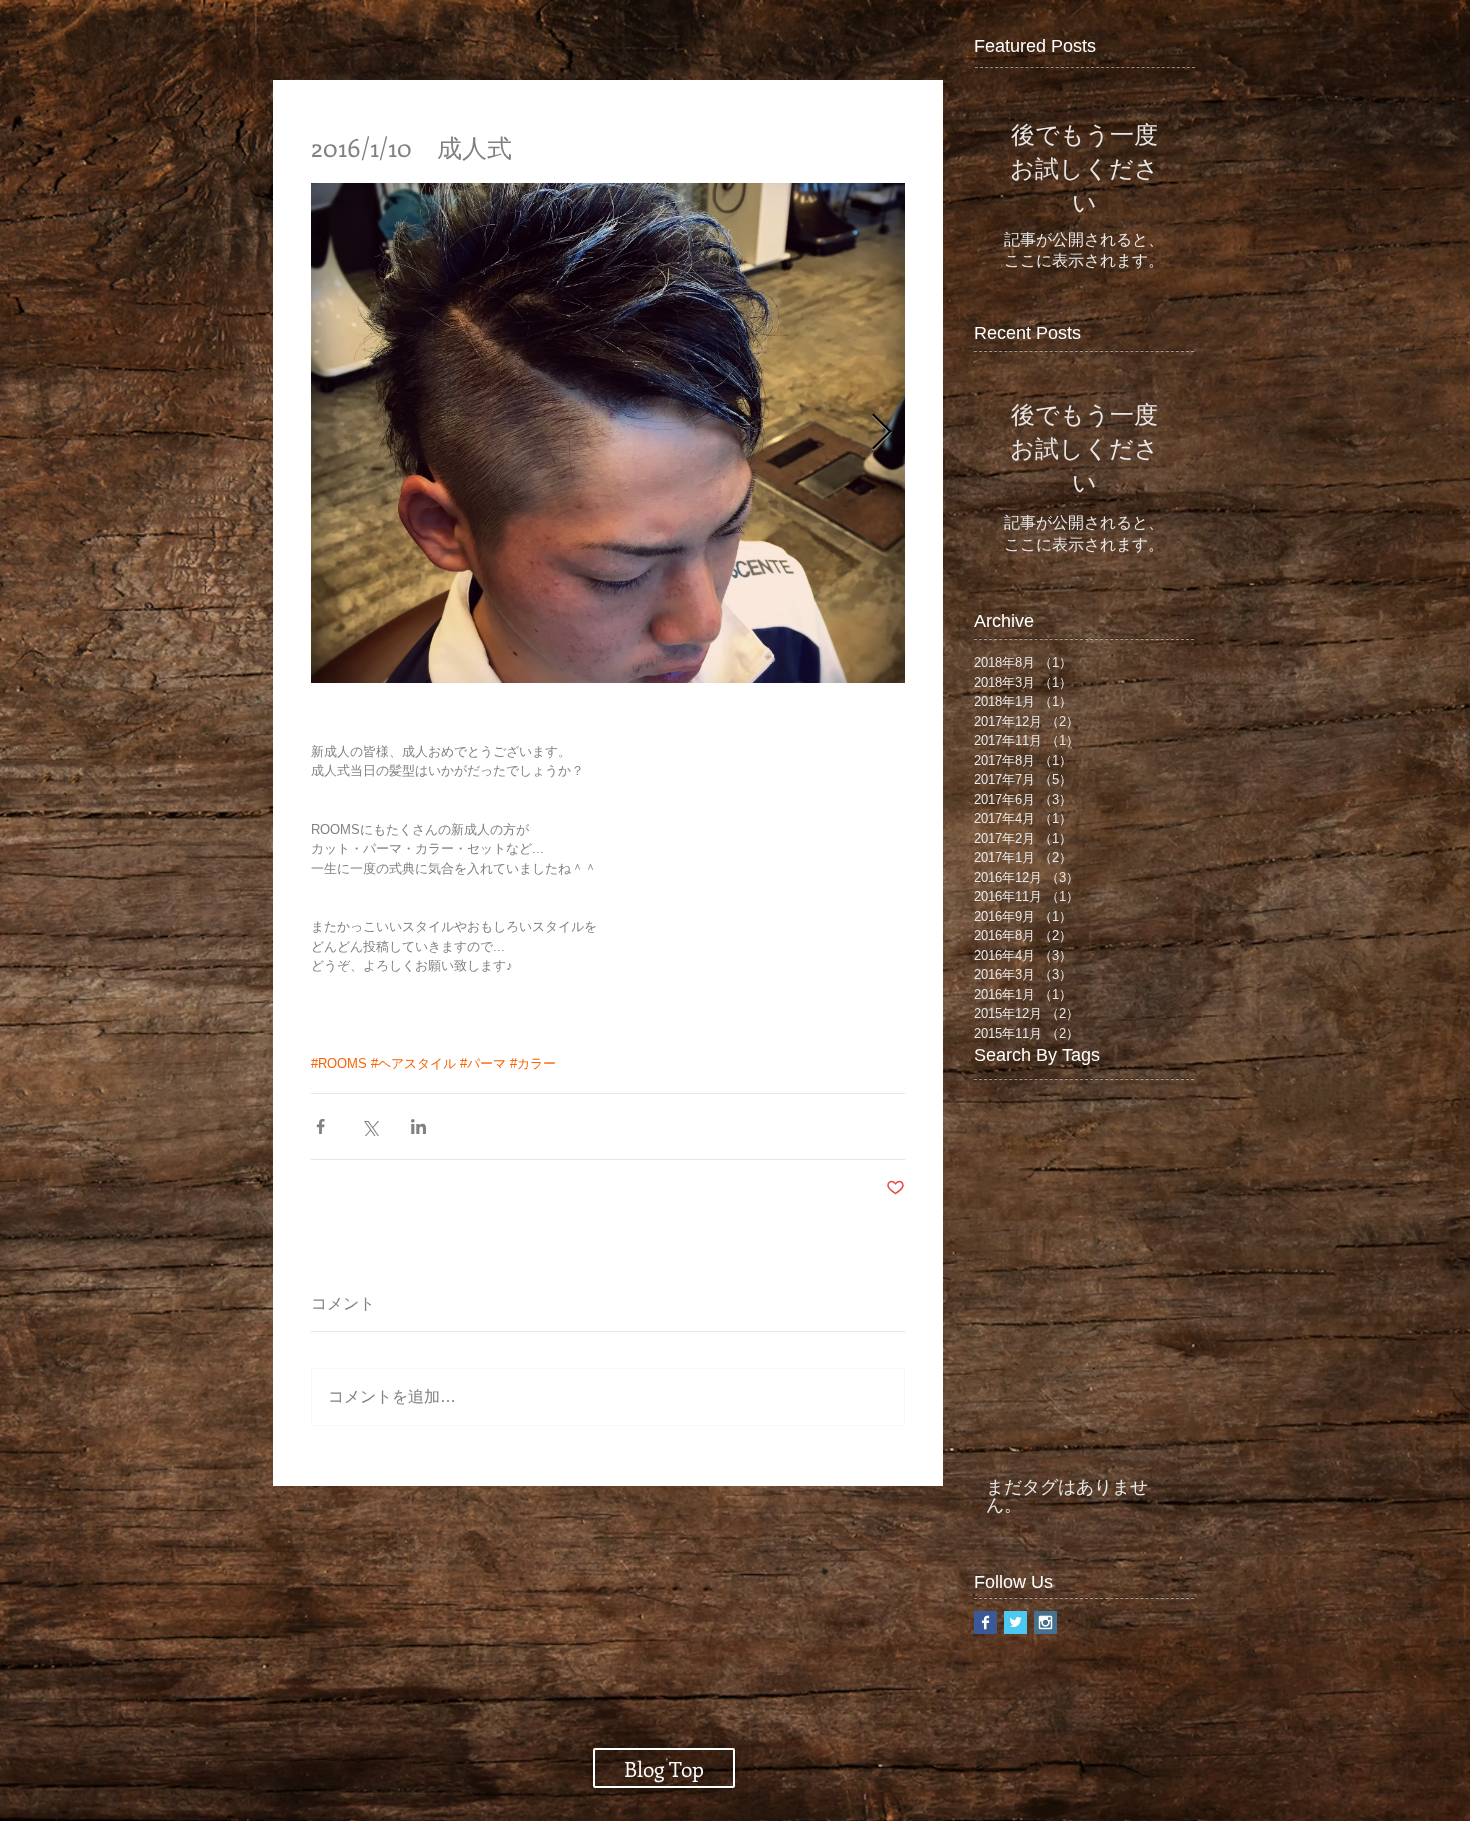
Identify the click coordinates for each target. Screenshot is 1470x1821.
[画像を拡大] (608, 433)
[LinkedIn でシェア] (418, 1126)
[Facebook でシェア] (320, 1126)
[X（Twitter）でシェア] (369, 1126)
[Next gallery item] (881, 433)
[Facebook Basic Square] (985, 1622)
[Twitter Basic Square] (1015, 1622)
